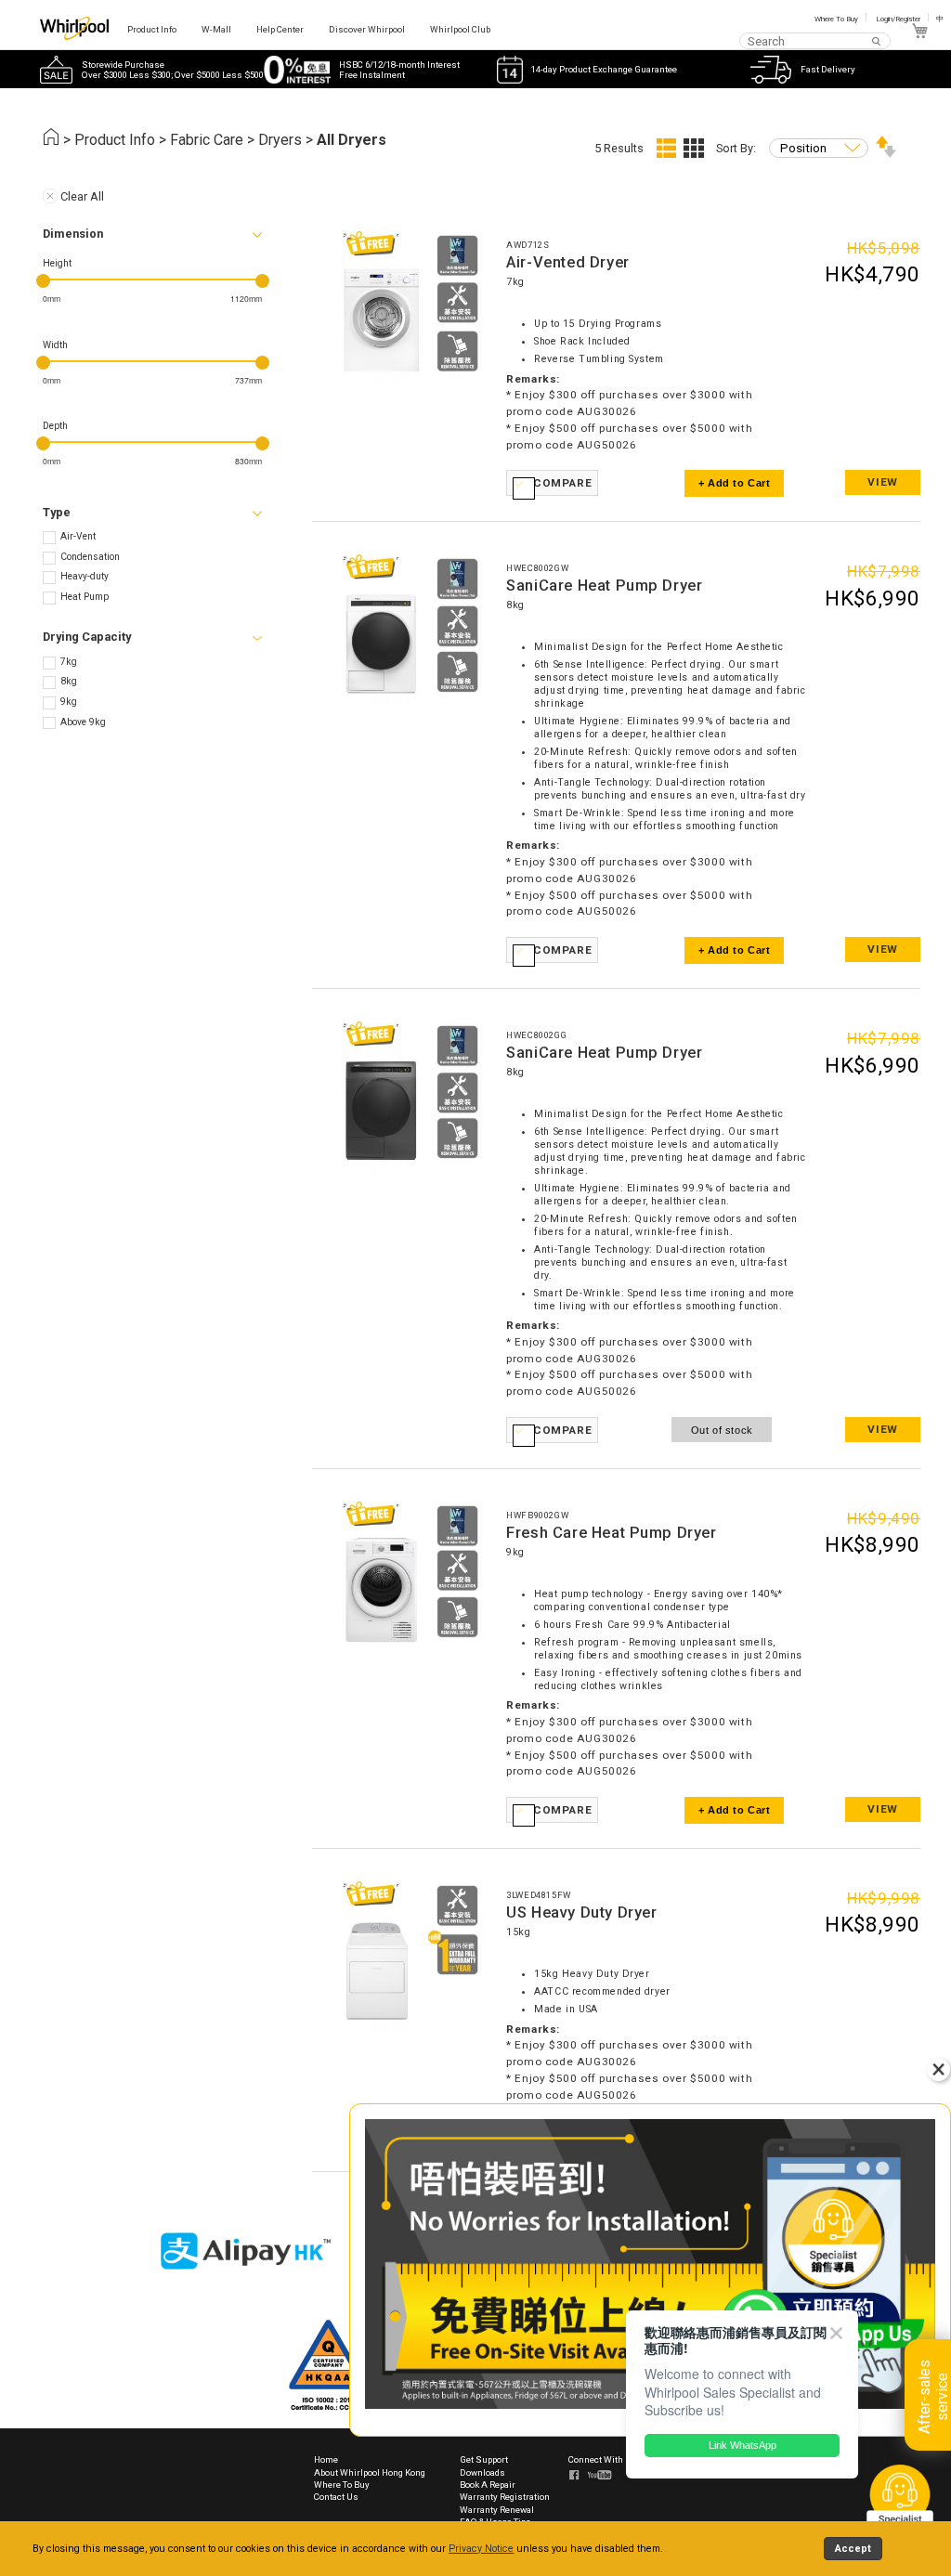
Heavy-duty (85, 576)
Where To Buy (836, 19)
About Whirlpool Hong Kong (370, 2472)
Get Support (484, 2459)
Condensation (90, 557)
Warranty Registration (505, 2497)
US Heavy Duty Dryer (581, 1912)
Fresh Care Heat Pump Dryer (611, 1533)
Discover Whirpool (367, 29)
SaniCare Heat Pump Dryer (604, 585)
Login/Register (898, 19)
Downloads (482, 2472)
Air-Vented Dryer (567, 262)
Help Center (280, 29)
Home (326, 2459)
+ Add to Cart (735, 483)
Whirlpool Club (460, 29)
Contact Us (336, 2497)
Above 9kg (83, 722)
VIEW (882, 482)
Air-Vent (78, 536)
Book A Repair (488, 2485)
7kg (69, 662)
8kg (69, 681)
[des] (886, 154)
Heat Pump (85, 597)
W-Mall (216, 29)
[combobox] (815, 40)
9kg (69, 702)
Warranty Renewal (497, 2510)
